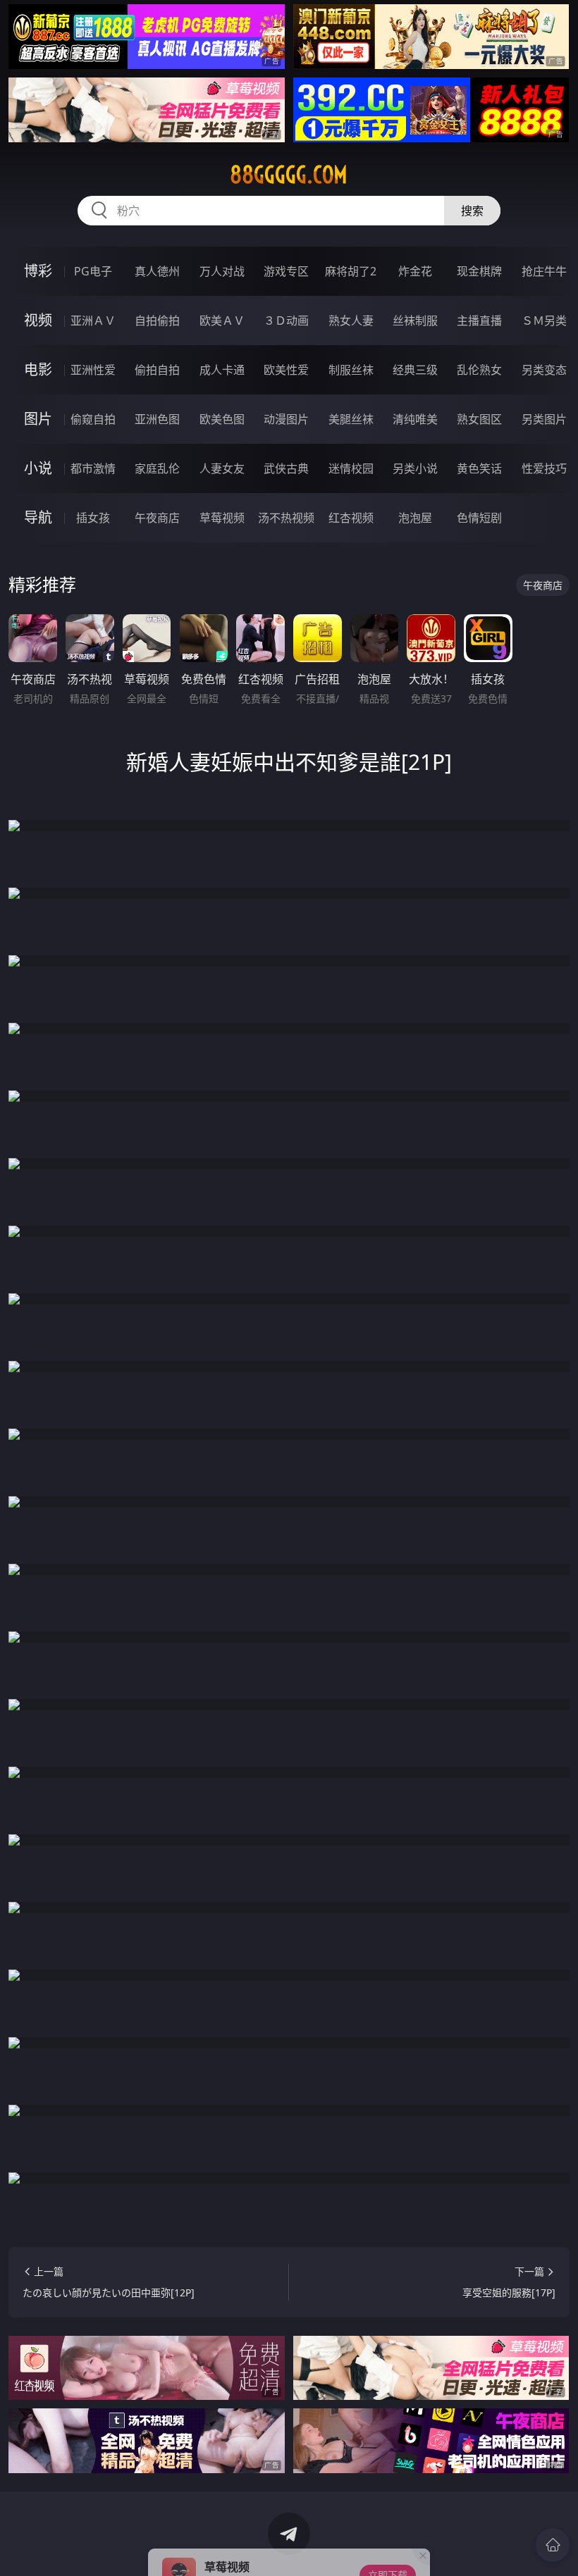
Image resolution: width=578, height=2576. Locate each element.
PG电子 (93, 271)
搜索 (472, 211)
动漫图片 (286, 419)
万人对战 (222, 271)
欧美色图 (222, 419)
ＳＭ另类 (544, 321)
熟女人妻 (351, 321)
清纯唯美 (415, 419)
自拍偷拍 (157, 321)
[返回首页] (553, 2545)
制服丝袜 (351, 370)
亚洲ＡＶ (93, 321)
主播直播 (479, 321)
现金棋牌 (479, 271)
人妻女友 (222, 468)
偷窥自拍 (93, 419)
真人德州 (157, 271)
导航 (38, 517)
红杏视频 (351, 518)
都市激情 (93, 468)
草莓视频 (222, 518)
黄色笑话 (479, 468)
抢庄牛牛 (544, 271)
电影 (38, 369)
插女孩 (93, 518)
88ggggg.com (289, 175)
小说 (38, 468)
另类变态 (544, 370)
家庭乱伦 (157, 468)
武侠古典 (286, 468)
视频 (38, 320)
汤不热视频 (286, 518)
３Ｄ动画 (286, 321)
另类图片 (544, 419)
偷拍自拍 (157, 370)
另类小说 (415, 468)
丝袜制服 (415, 321)
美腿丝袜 (351, 419)
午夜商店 (157, 518)
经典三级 (415, 370)
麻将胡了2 (351, 271)
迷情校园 (351, 468)
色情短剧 (479, 518)
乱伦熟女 (479, 370)
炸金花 (415, 271)
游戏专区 (286, 271)
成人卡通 (222, 370)
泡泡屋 (415, 518)
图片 (38, 419)
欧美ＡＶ (222, 321)
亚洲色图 (157, 419)
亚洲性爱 (93, 370)
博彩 (38, 271)
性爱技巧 (544, 468)
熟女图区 (479, 419)
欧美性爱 (286, 370)
